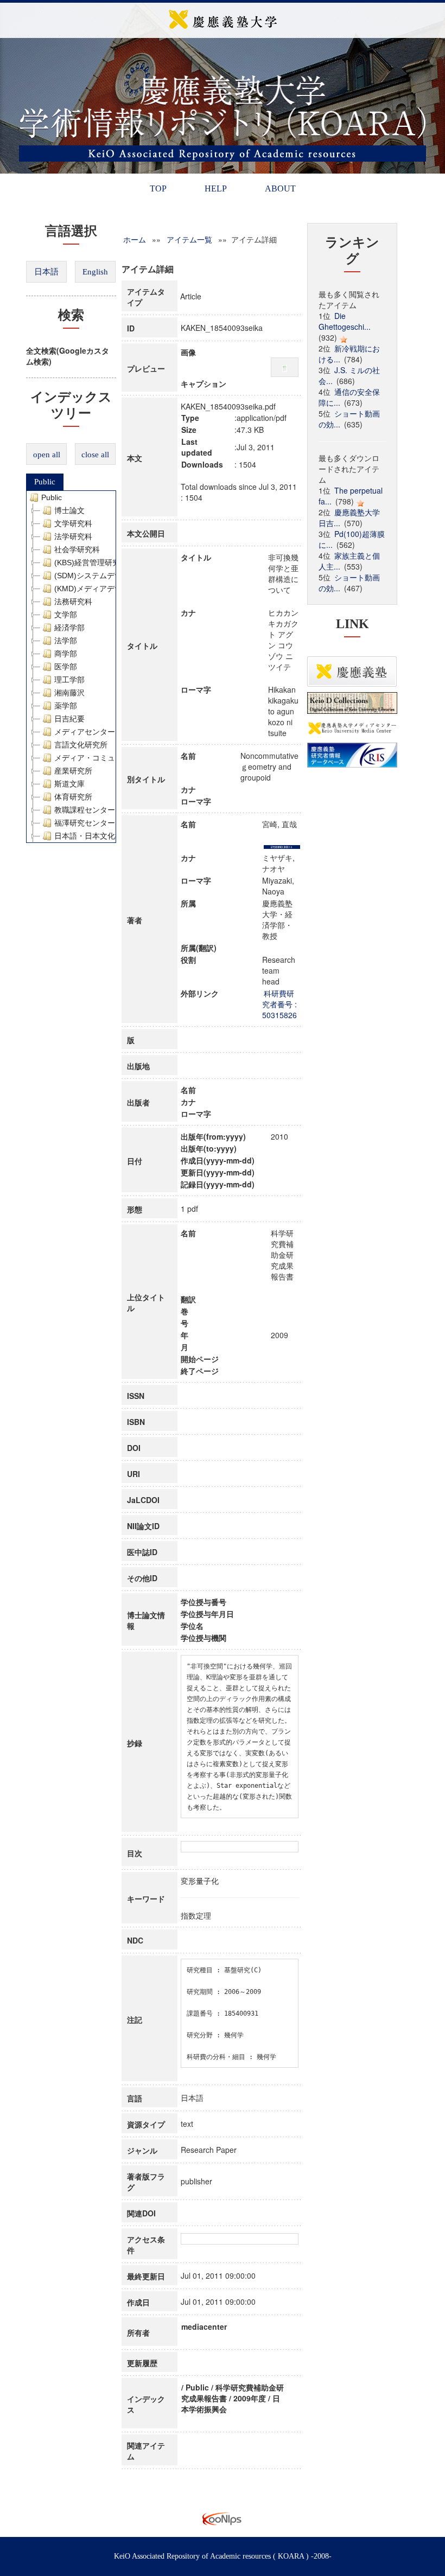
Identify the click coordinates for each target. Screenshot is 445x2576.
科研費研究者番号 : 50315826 (279, 1004)
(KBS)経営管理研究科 (91, 562)
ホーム (135, 239)
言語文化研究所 (81, 745)
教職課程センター (85, 810)
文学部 (66, 615)
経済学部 (69, 628)
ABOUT (280, 188)
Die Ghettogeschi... (345, 321)
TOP (158, 188)
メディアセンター (85, 732)
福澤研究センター (85, 823)
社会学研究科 (77, 549)
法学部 (66, 641)
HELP (216, 188)
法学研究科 (73, 536)
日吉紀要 (69, 719)
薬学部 (66, 706)
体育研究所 (73, 797)
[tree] (71, 667)
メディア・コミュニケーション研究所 (119, 758)
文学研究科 (73, 523)
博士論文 (69, 510)
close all (95, 455)
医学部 (66, 667)
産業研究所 (73, 771)
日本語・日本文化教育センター (107, 836)
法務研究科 (73, 602)
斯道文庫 (69, 784)
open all (47, 455)
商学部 (66, 654)
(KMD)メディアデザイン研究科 (107, 589)
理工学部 (69, 680)
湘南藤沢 (69, 693)
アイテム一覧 (189, 239)
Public (45, 482)
